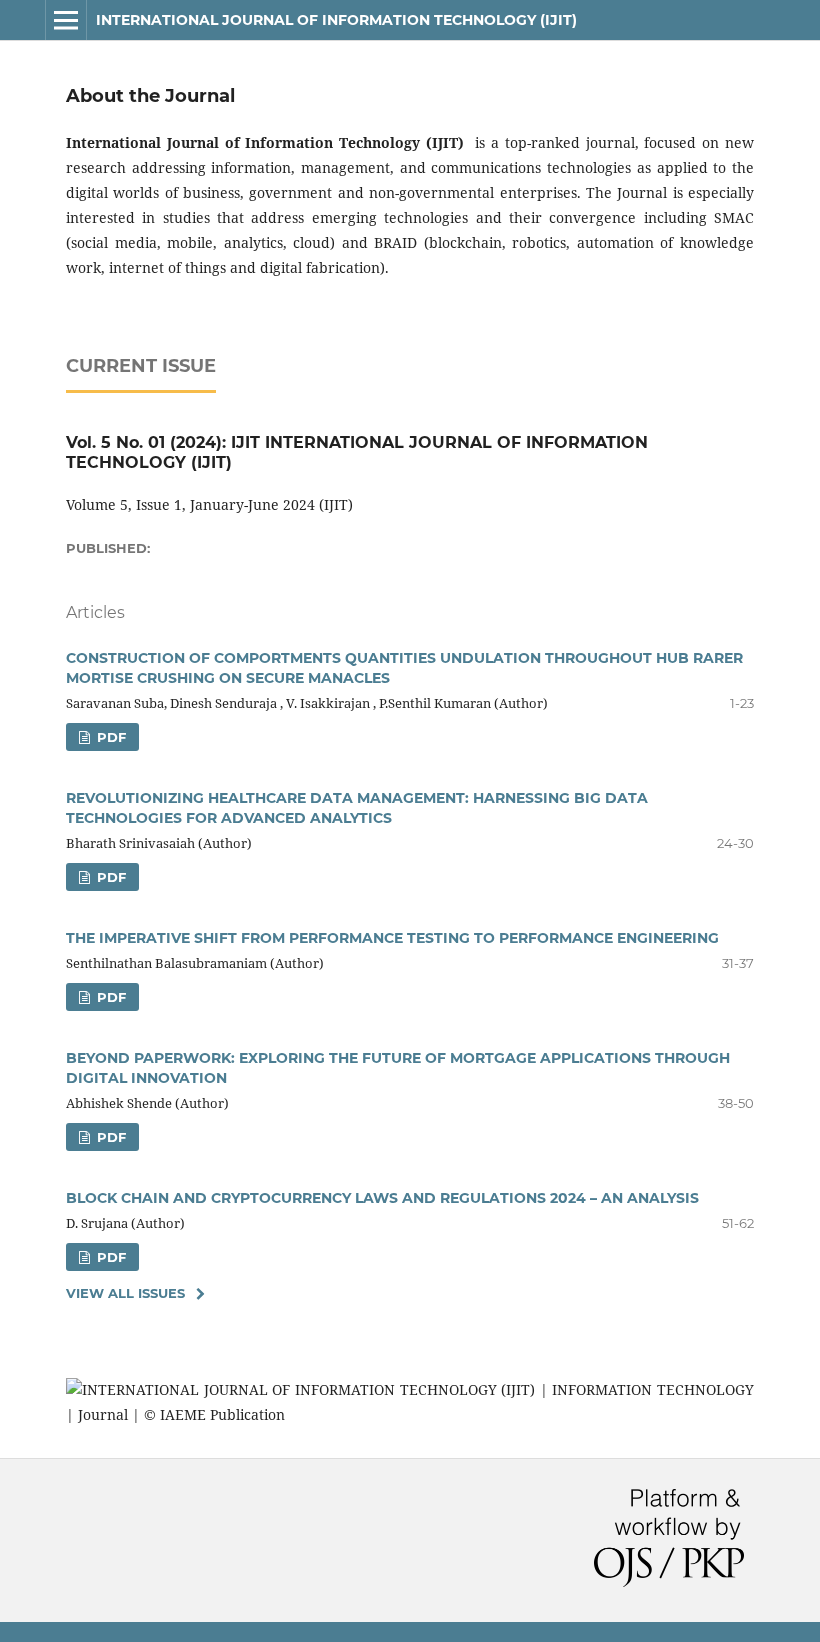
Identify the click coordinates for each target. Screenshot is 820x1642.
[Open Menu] (66, 20)
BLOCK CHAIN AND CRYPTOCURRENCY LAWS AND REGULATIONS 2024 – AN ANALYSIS (382, 1198)
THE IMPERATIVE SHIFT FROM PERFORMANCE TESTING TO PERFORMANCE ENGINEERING (392, 938)
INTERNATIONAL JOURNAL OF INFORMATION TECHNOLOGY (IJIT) (336, 20)
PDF (109, 737)
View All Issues (125, 1293)
